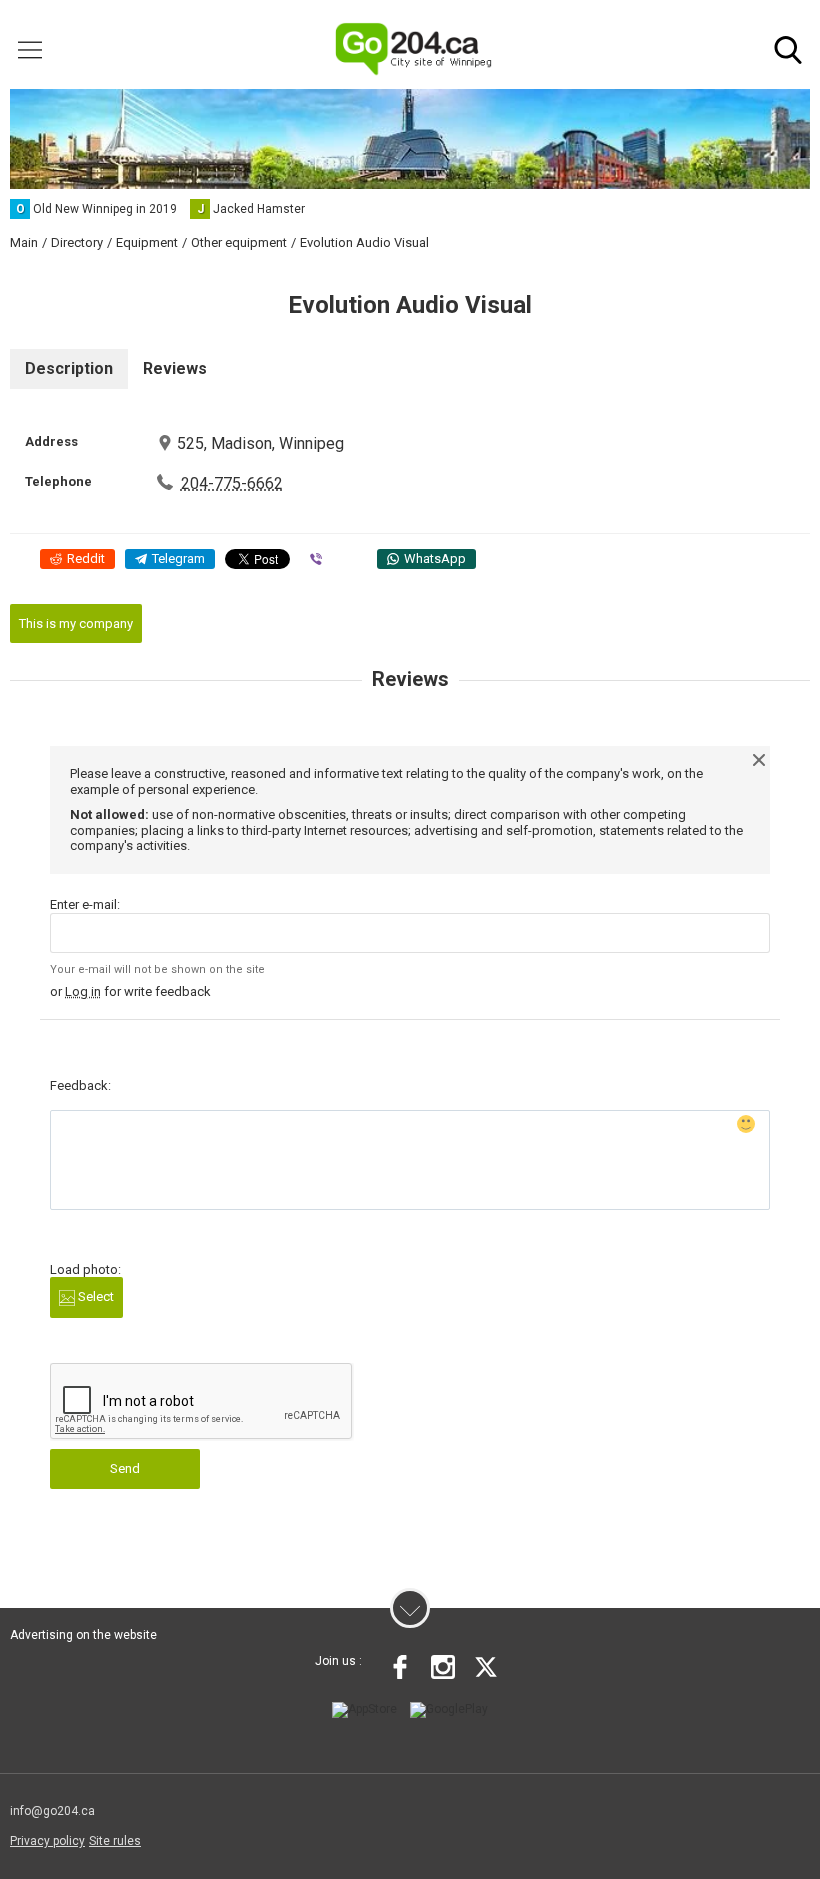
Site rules (115, 1841)
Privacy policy (47, 1841)
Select (94, 1296)
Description (69, 368)
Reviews (175, 368)
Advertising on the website (83, 1635)
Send (125, 1468)
